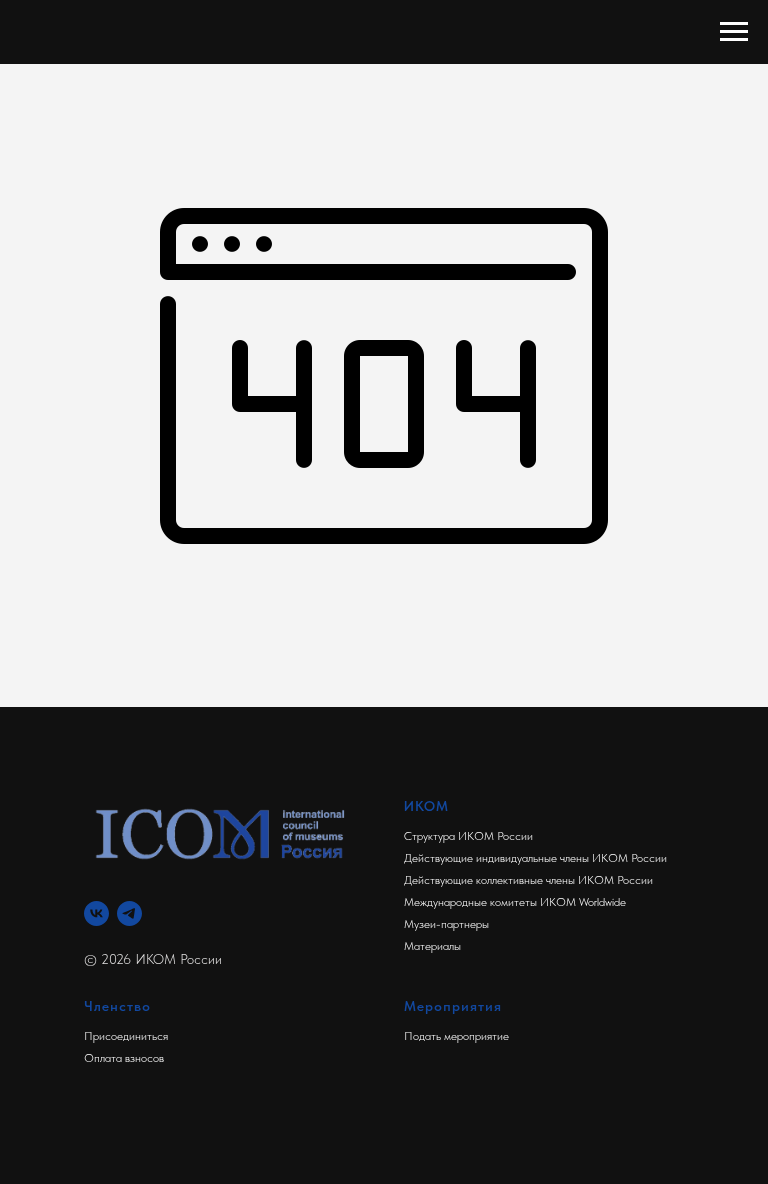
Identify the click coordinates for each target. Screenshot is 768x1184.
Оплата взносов (124, 1058)
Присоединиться (126, 1036)
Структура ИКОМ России (468, 836)
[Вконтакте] (96, 913)
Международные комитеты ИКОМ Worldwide (515, 902)
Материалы (432, 946)
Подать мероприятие (456, 1036)
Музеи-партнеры (446, 924)
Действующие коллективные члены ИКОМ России (528, 880)
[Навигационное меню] (734, 32)
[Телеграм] (129, 913)
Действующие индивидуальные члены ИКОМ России (535, 858)
